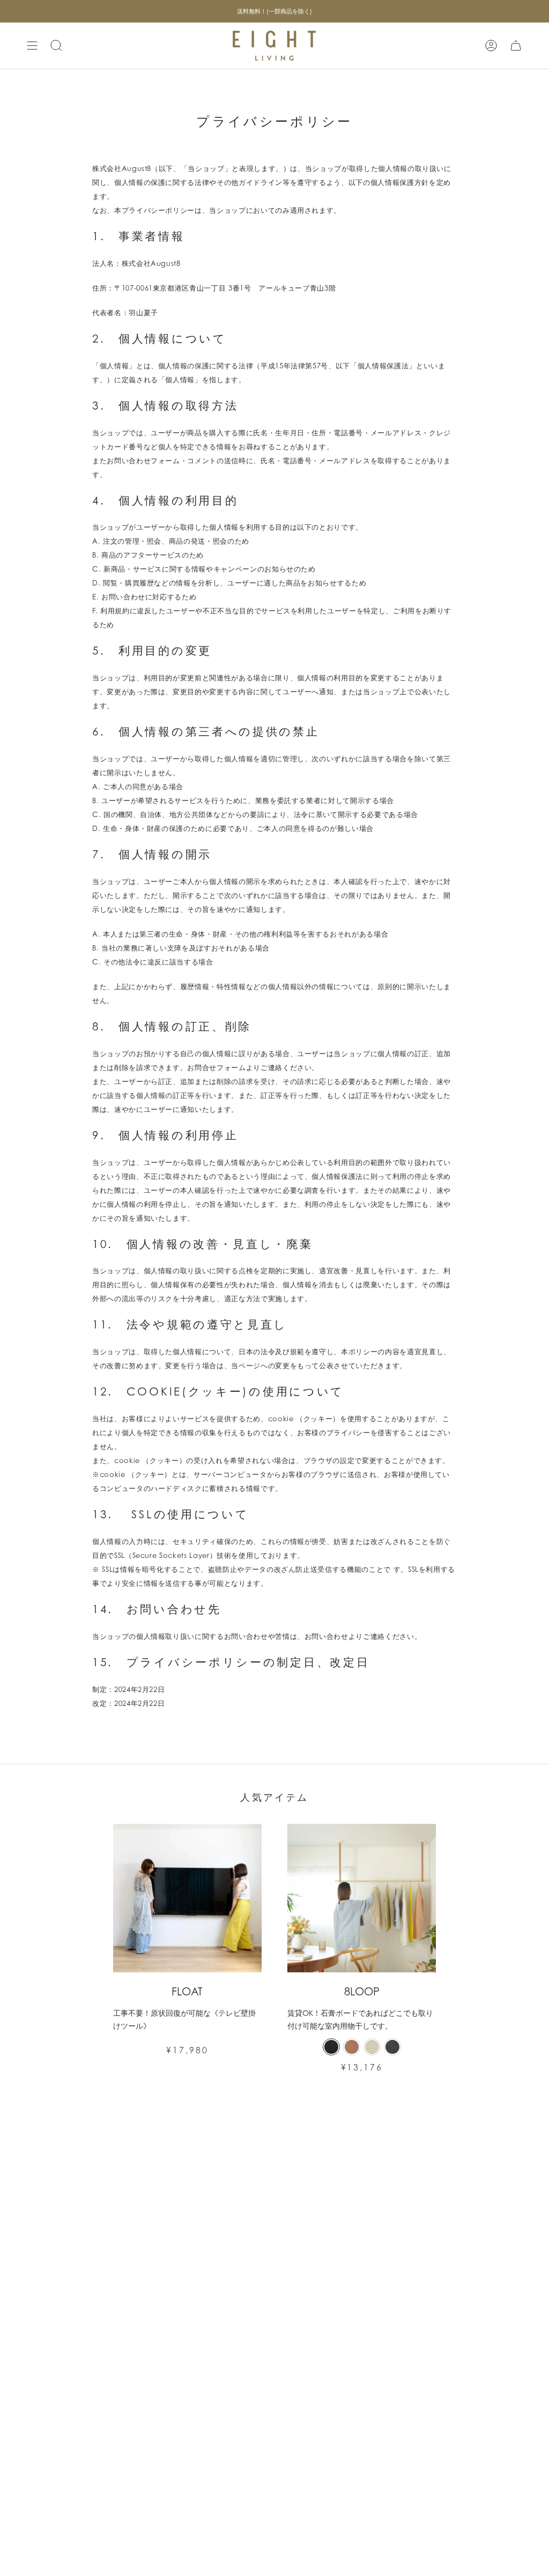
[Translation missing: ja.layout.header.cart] (516, 46)
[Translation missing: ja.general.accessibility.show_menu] (32, 46)
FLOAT (187, 1992)
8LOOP (362, 1992)
